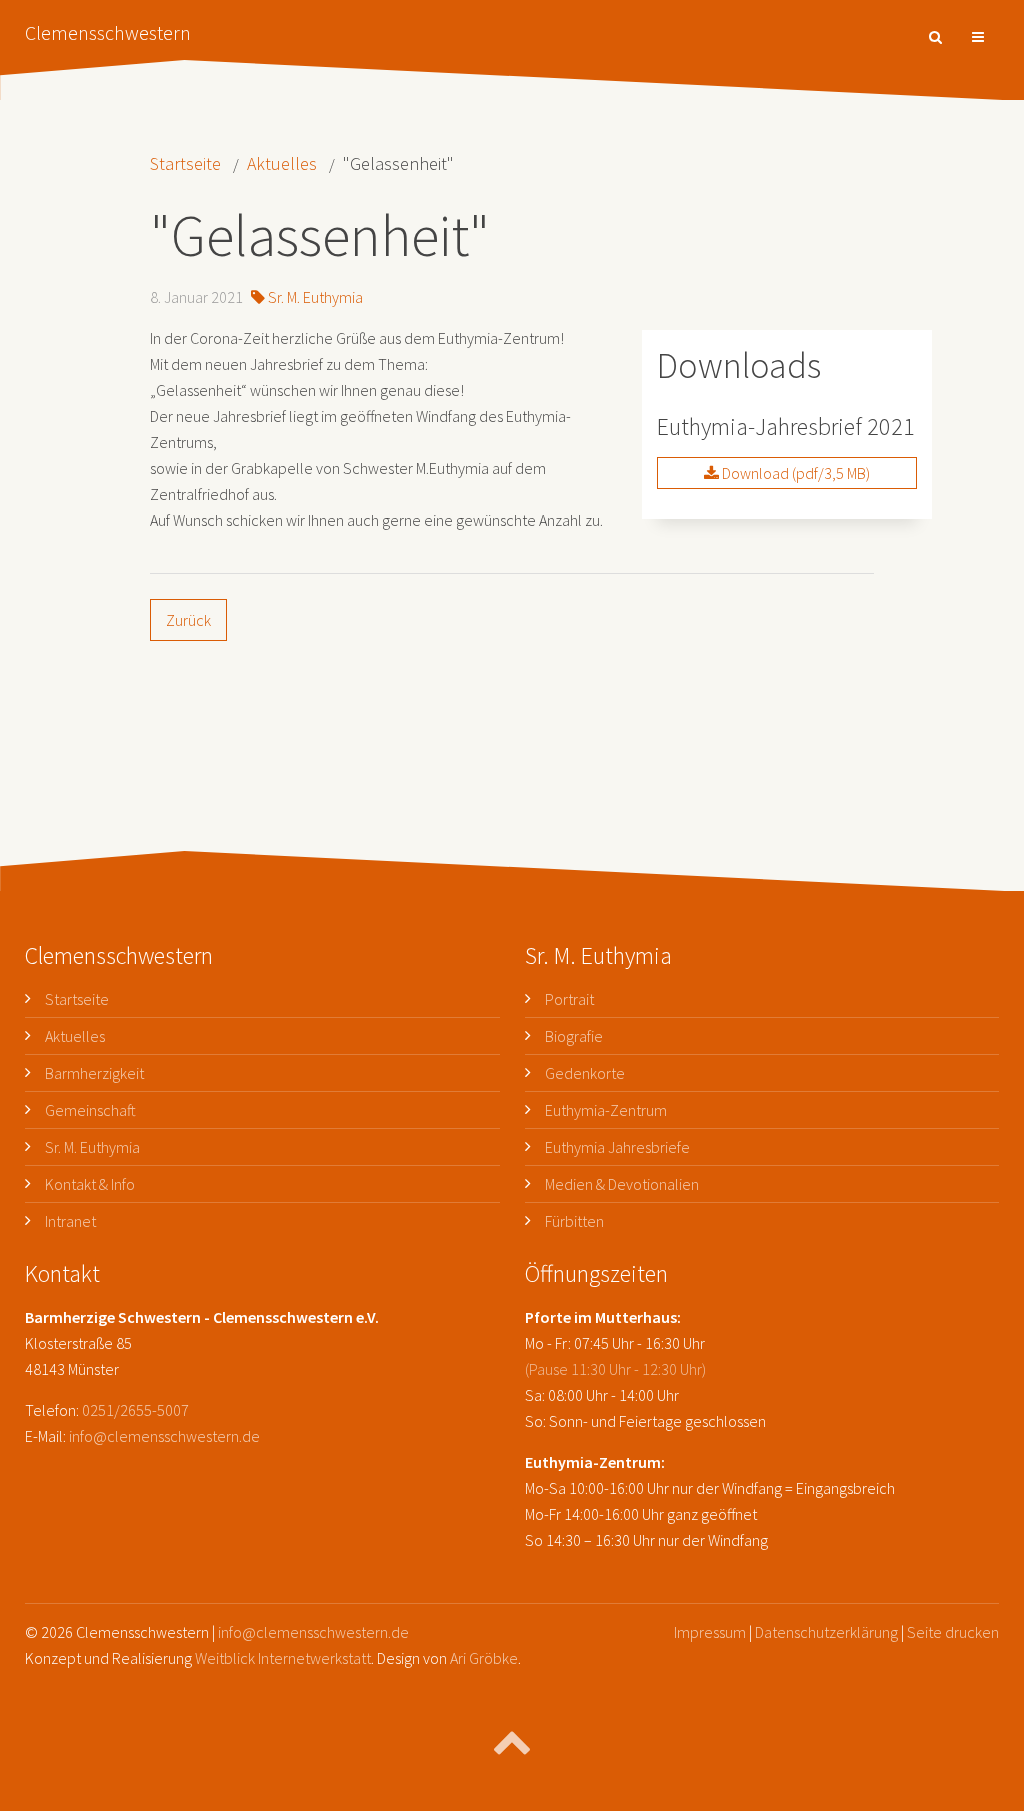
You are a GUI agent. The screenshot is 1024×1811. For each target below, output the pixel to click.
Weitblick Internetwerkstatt (283, 1658)
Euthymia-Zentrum (606, 1110)
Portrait (569, 999)
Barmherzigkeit (94, 1073)
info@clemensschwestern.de (164, 1436)
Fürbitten (574, 1221)
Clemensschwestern (108, 32)
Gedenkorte (585, 1073)
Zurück (188, 620)
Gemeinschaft (90, 1110)
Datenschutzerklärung (826, 1632)
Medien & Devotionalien (622, 1184)
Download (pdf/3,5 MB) (794, 473)
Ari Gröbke (484, 1658)
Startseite (185, 163)
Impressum (710, 1632)
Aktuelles (282, 163)
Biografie (574, 1036)
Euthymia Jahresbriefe (617, 1147)
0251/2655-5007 (135, 1410)
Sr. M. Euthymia (314, 297)
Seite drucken (953, 1632)
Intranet (70, 1221)
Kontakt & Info (90, 1184)
